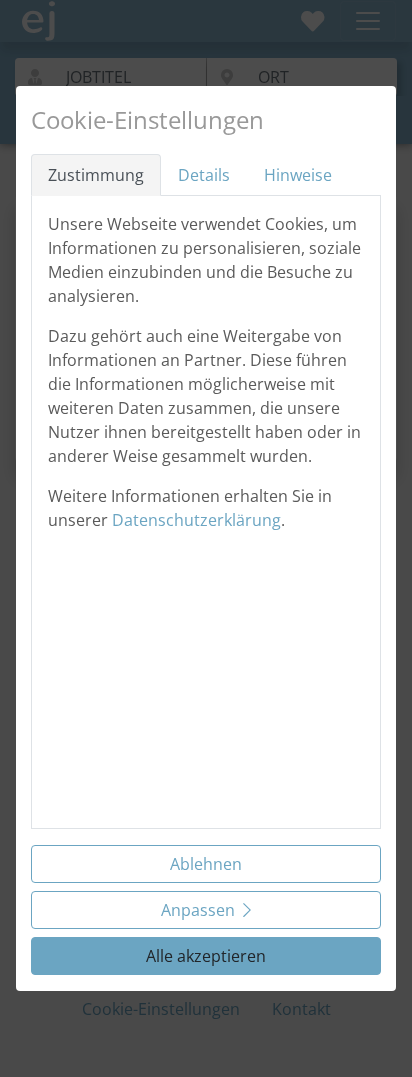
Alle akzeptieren (206, 956)
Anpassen (198, 910)
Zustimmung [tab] (96, 175)
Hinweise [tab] (298, 175)
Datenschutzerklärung (196, 520)
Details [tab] (204, 175)
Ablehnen (206, 864)
